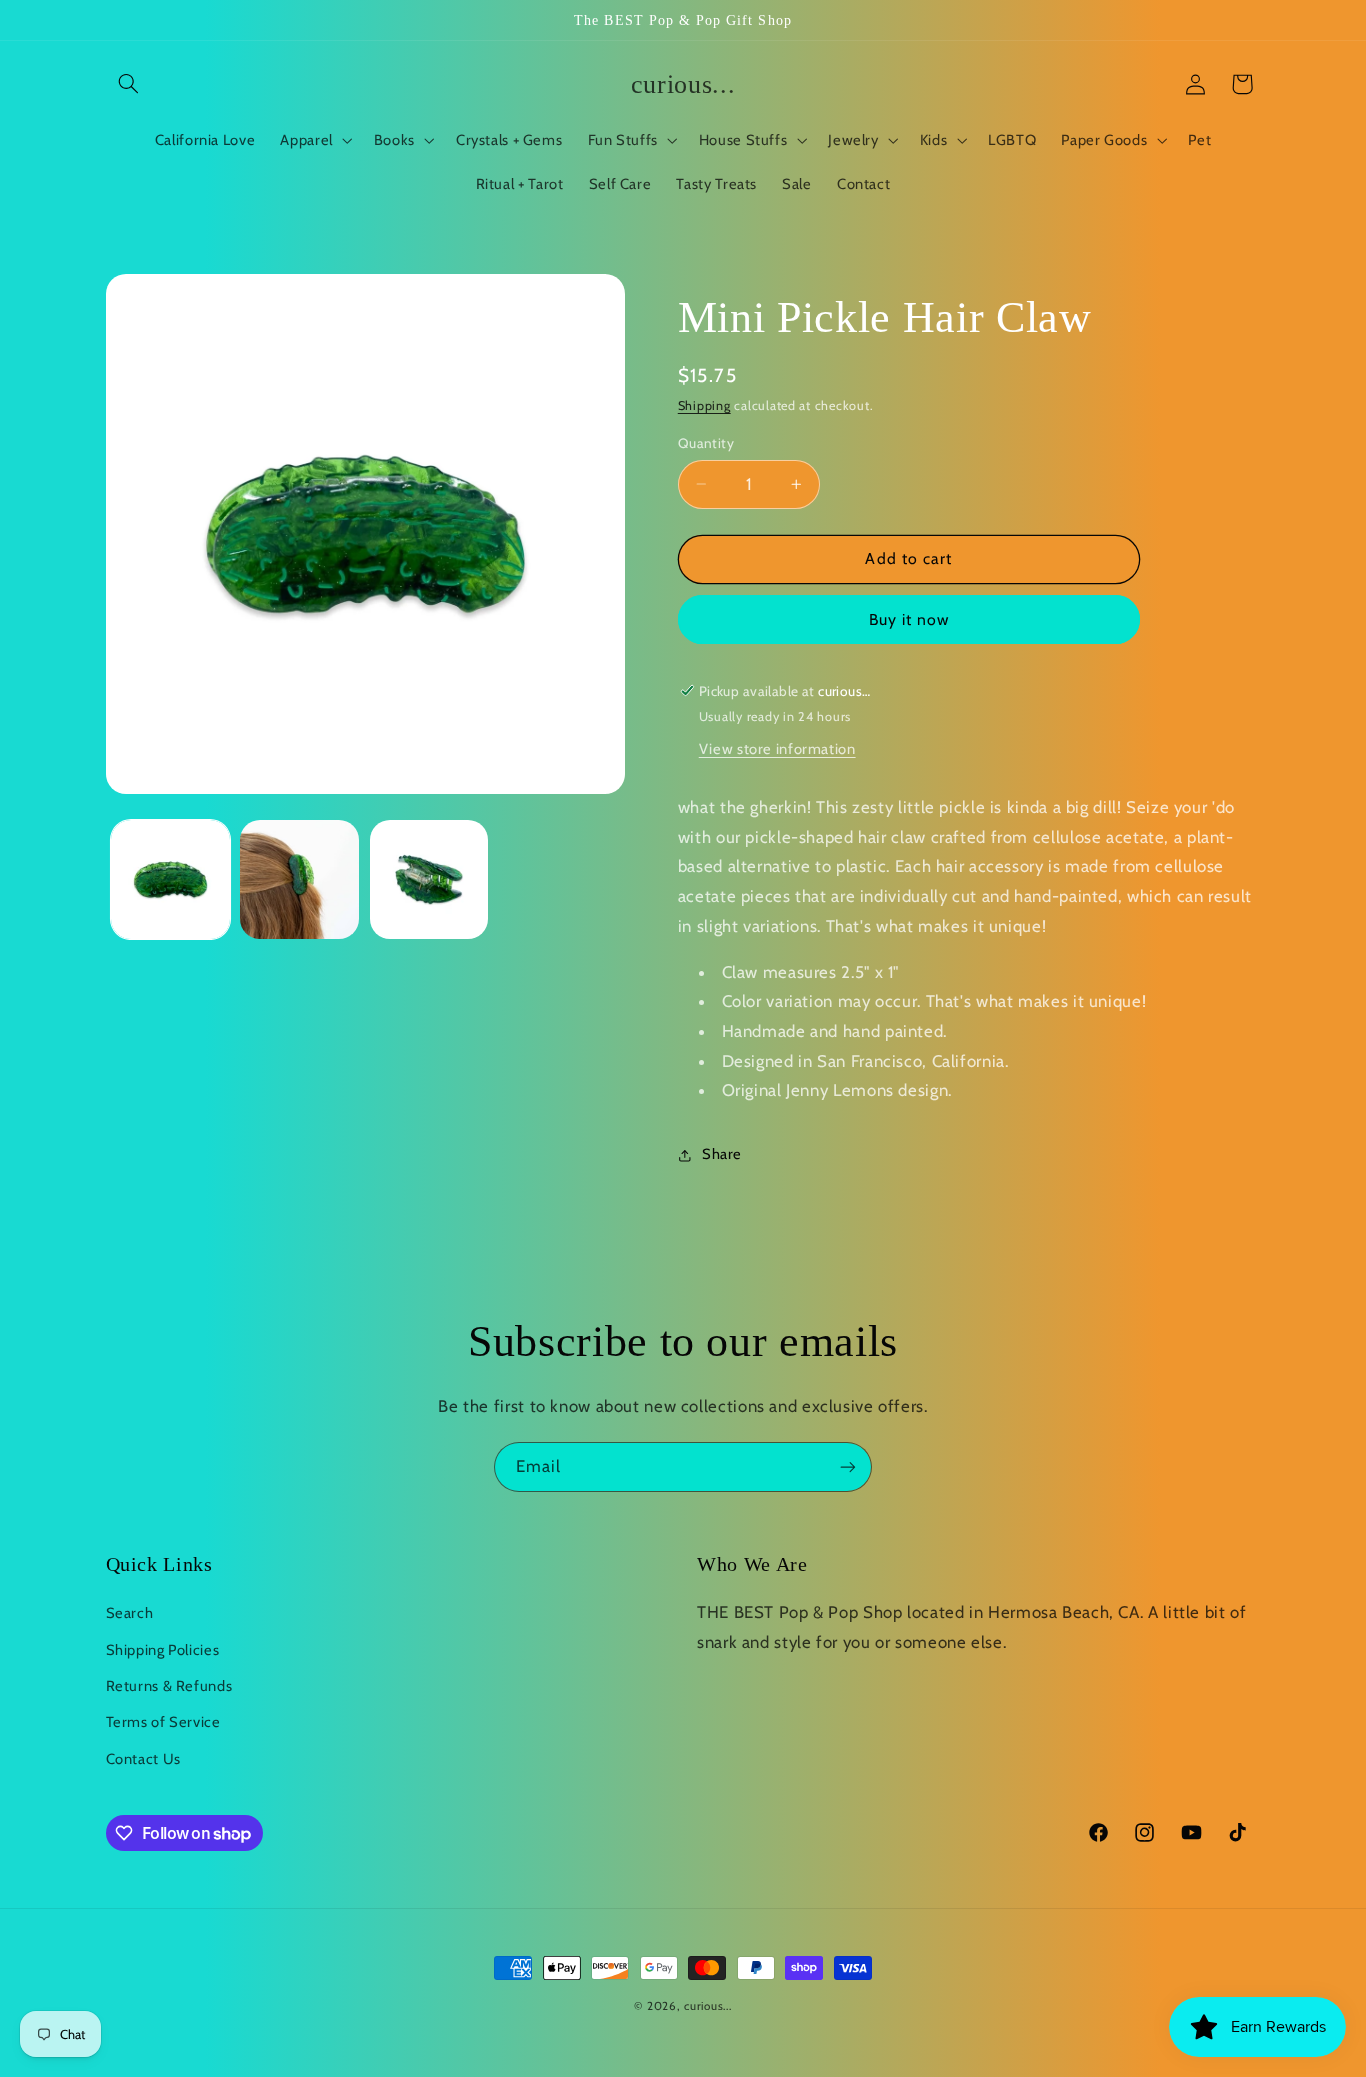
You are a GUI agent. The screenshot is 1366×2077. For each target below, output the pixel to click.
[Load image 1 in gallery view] (170, 879)
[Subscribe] (848, 1466)
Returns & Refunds (169, 1686)
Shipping (704, 406)
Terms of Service (163, 1722)
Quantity (706, 443)
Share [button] (722, 1155)
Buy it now (909, 619)
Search (130, 1613)
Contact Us (143, 1759)
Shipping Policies (163, 1650)
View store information (777, 750)
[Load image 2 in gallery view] (299, 879)
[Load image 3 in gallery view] (429, 879)
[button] (129, 84)
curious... (707, 2006)
